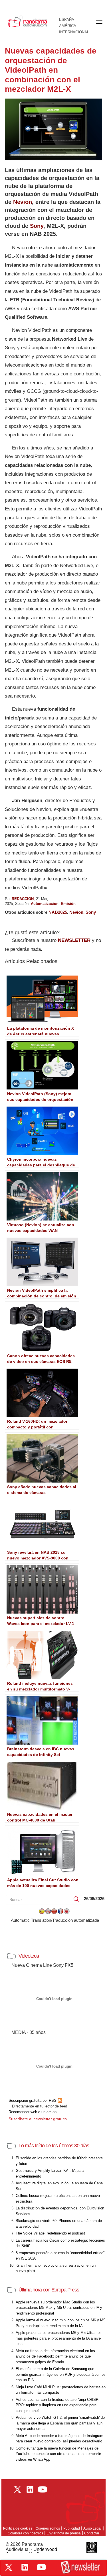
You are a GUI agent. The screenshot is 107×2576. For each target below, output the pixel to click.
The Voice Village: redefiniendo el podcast (50, 2233)
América (68, 26)
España (67, 20)
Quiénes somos (48, 2528)
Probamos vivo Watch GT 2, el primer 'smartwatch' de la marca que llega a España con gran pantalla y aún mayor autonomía (60, 2423)
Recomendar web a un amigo (33, 2112)
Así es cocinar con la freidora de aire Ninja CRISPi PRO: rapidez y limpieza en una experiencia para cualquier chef (57, 2405)
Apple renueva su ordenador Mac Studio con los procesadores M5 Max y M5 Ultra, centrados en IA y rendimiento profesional (59, 2308)
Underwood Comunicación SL (31, 2552)
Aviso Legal (92, 2528)
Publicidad (72, 2528)
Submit (76, 1899)
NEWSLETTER (74, 940)
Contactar (92, 2533)
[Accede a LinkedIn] (25, 2567)
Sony (37, 226)
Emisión (68, 904)
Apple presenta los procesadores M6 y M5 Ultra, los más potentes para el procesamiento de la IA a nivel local (59, 2338)
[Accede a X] (9, 2567)
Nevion (23, 202)
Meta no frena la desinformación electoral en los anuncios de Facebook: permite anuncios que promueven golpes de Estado (55, 2356)
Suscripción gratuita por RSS (33, 2100)
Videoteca (29, 1956)
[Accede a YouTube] (41, 2567)
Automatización (45, 904)
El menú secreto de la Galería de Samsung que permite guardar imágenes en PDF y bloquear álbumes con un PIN (61, 2374)
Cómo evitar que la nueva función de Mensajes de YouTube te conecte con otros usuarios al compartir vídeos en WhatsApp (58, 2454)
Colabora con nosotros (25, 2533)
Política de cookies (18, 2528)
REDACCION (23, 899)
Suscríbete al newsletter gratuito (38, 2119)
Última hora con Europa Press (49, 2290)
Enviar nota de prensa (64, 2533)
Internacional (74, 32)
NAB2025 (58, 912)
